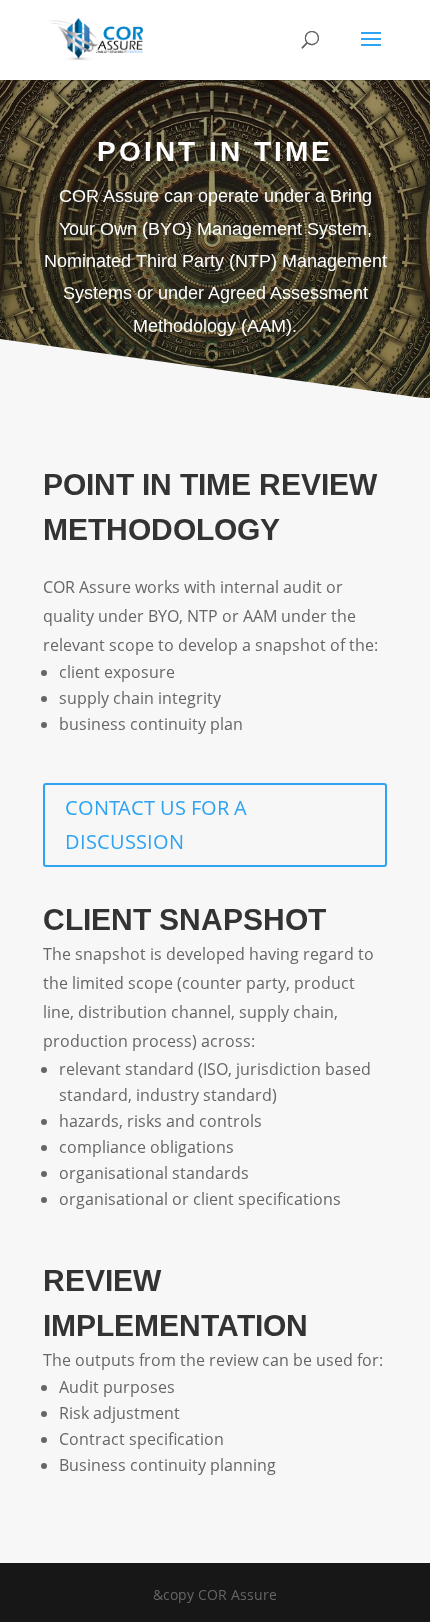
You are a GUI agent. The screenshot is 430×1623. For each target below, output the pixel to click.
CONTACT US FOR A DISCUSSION (156, 824)
